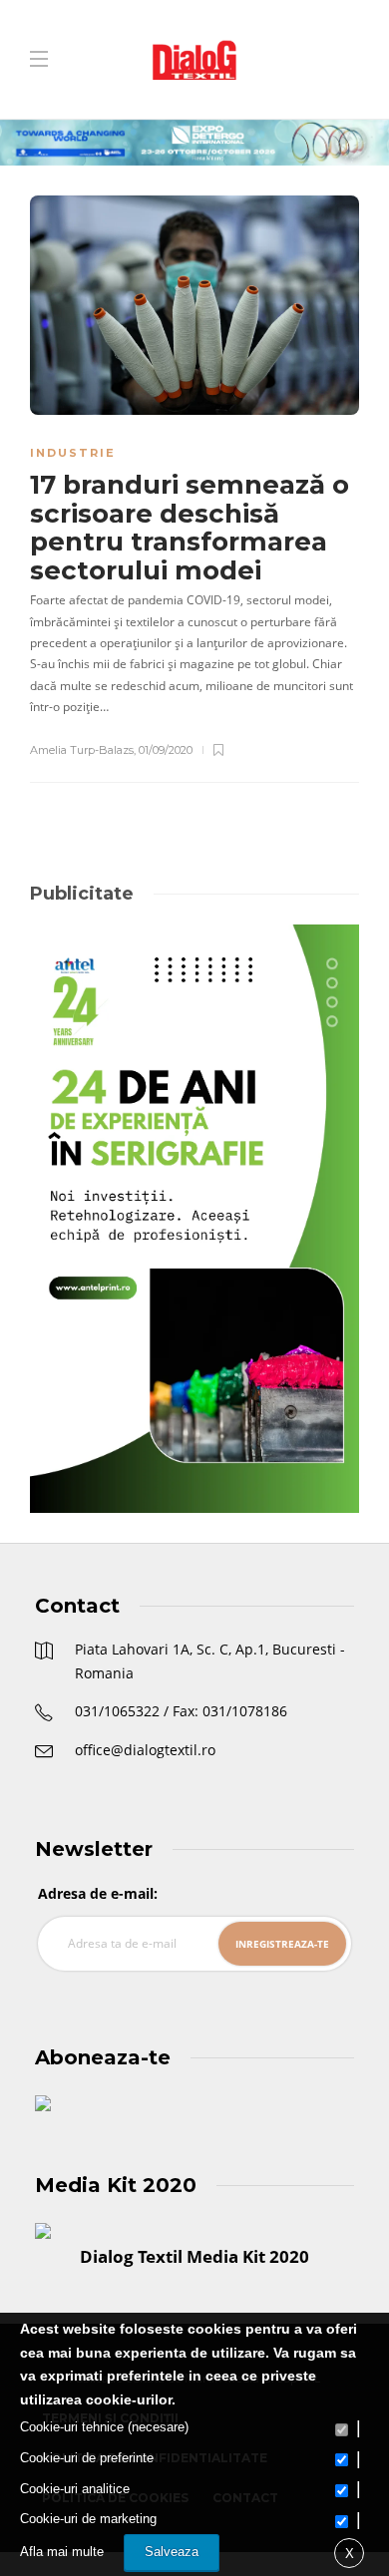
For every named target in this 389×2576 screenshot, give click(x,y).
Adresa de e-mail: (98, 1893)
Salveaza (172, 2552)
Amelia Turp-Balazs (82, 750)
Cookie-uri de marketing (88, 2519)
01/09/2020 (166, 750)
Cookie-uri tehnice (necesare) (104, 2427)
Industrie (73, 453)
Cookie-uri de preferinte (87, 2458)
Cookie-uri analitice (75, 2489)
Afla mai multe (62, 2552)
